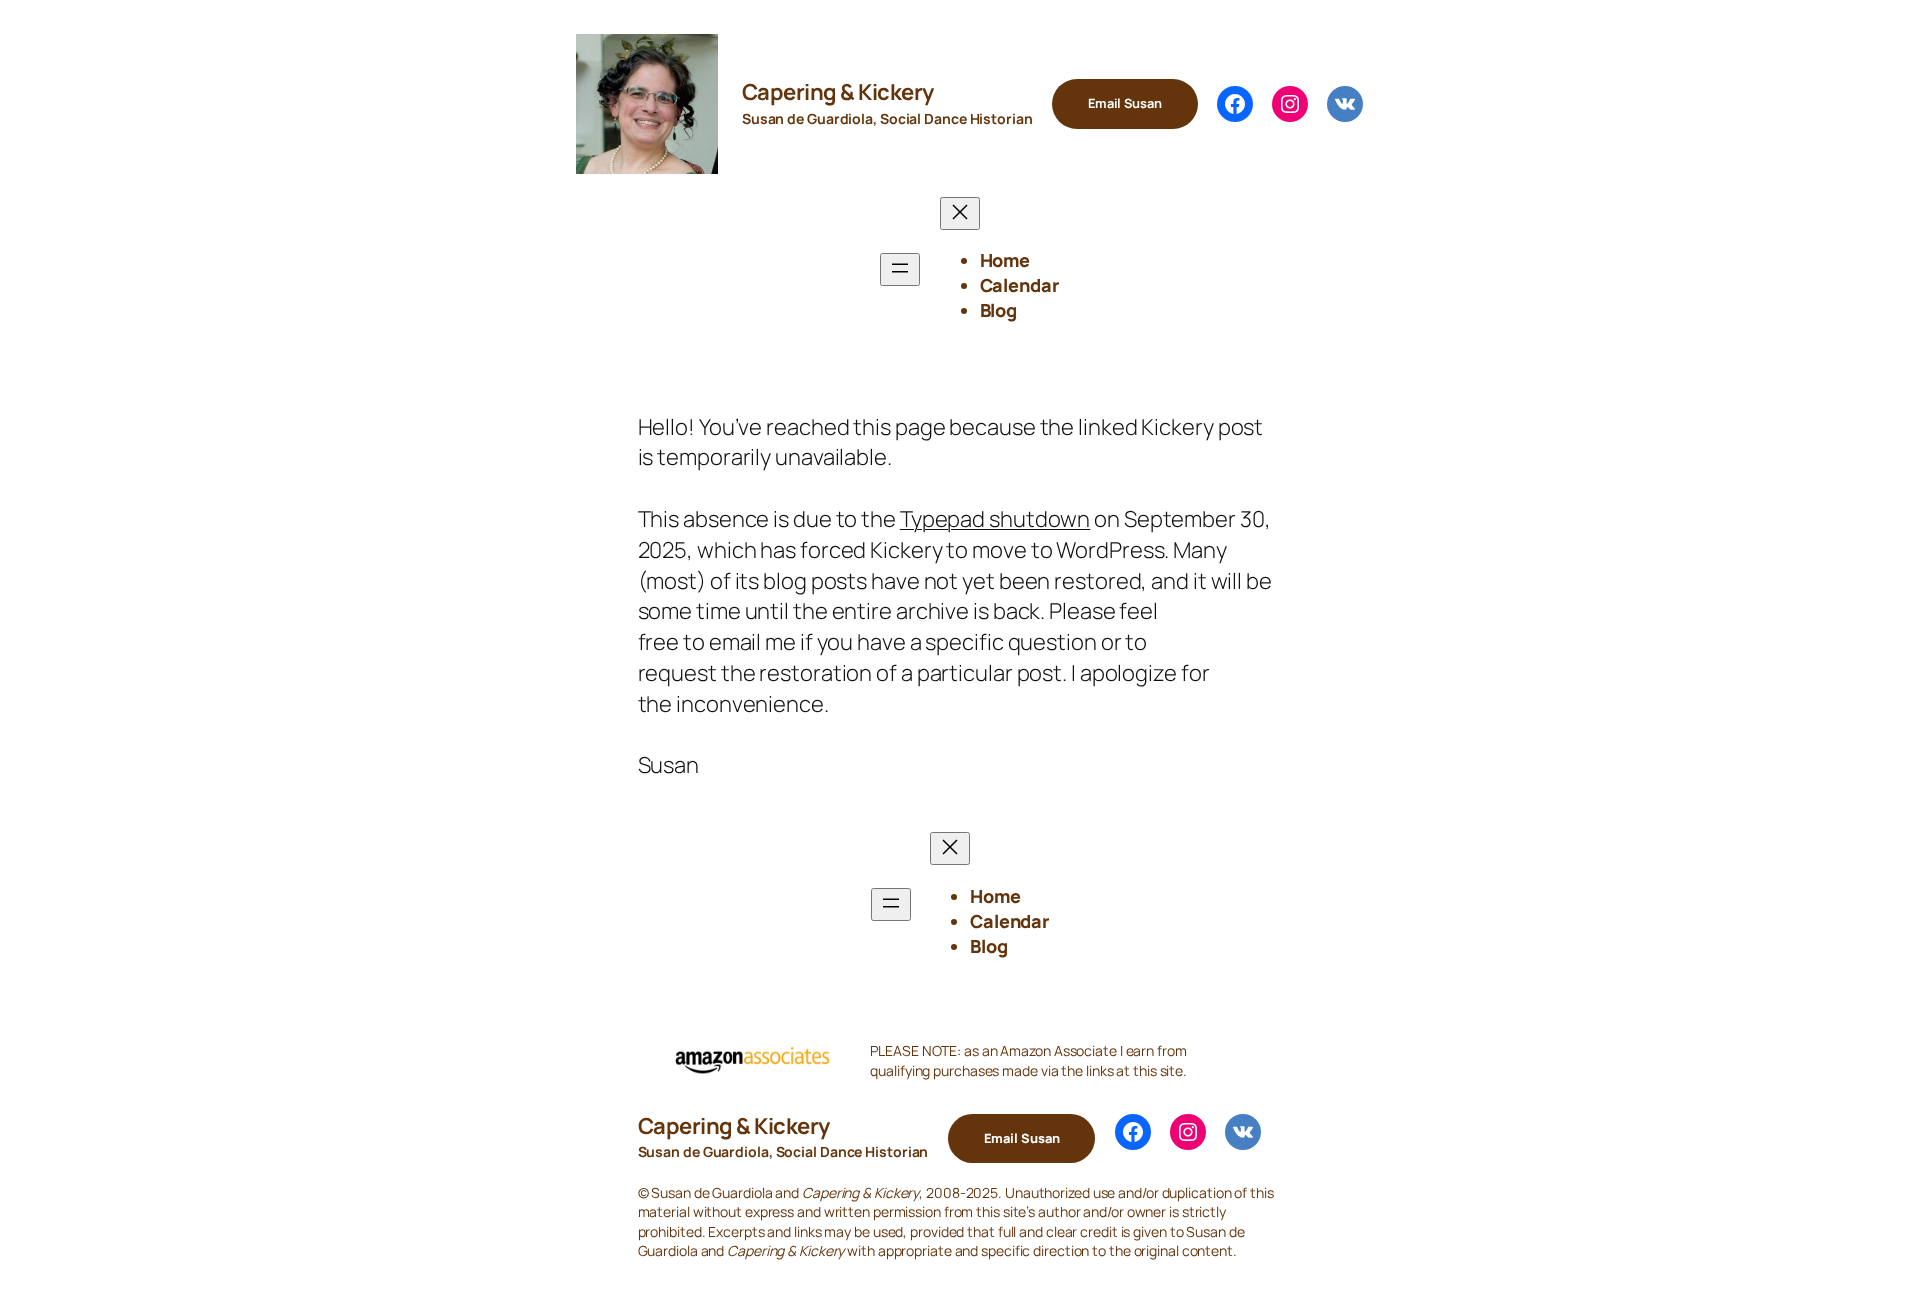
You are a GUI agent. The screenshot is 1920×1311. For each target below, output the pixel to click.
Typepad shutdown (995, 519)
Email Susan (1125, 103)
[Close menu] (960, 213)
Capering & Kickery (838, 92)
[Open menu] (900, 269)
